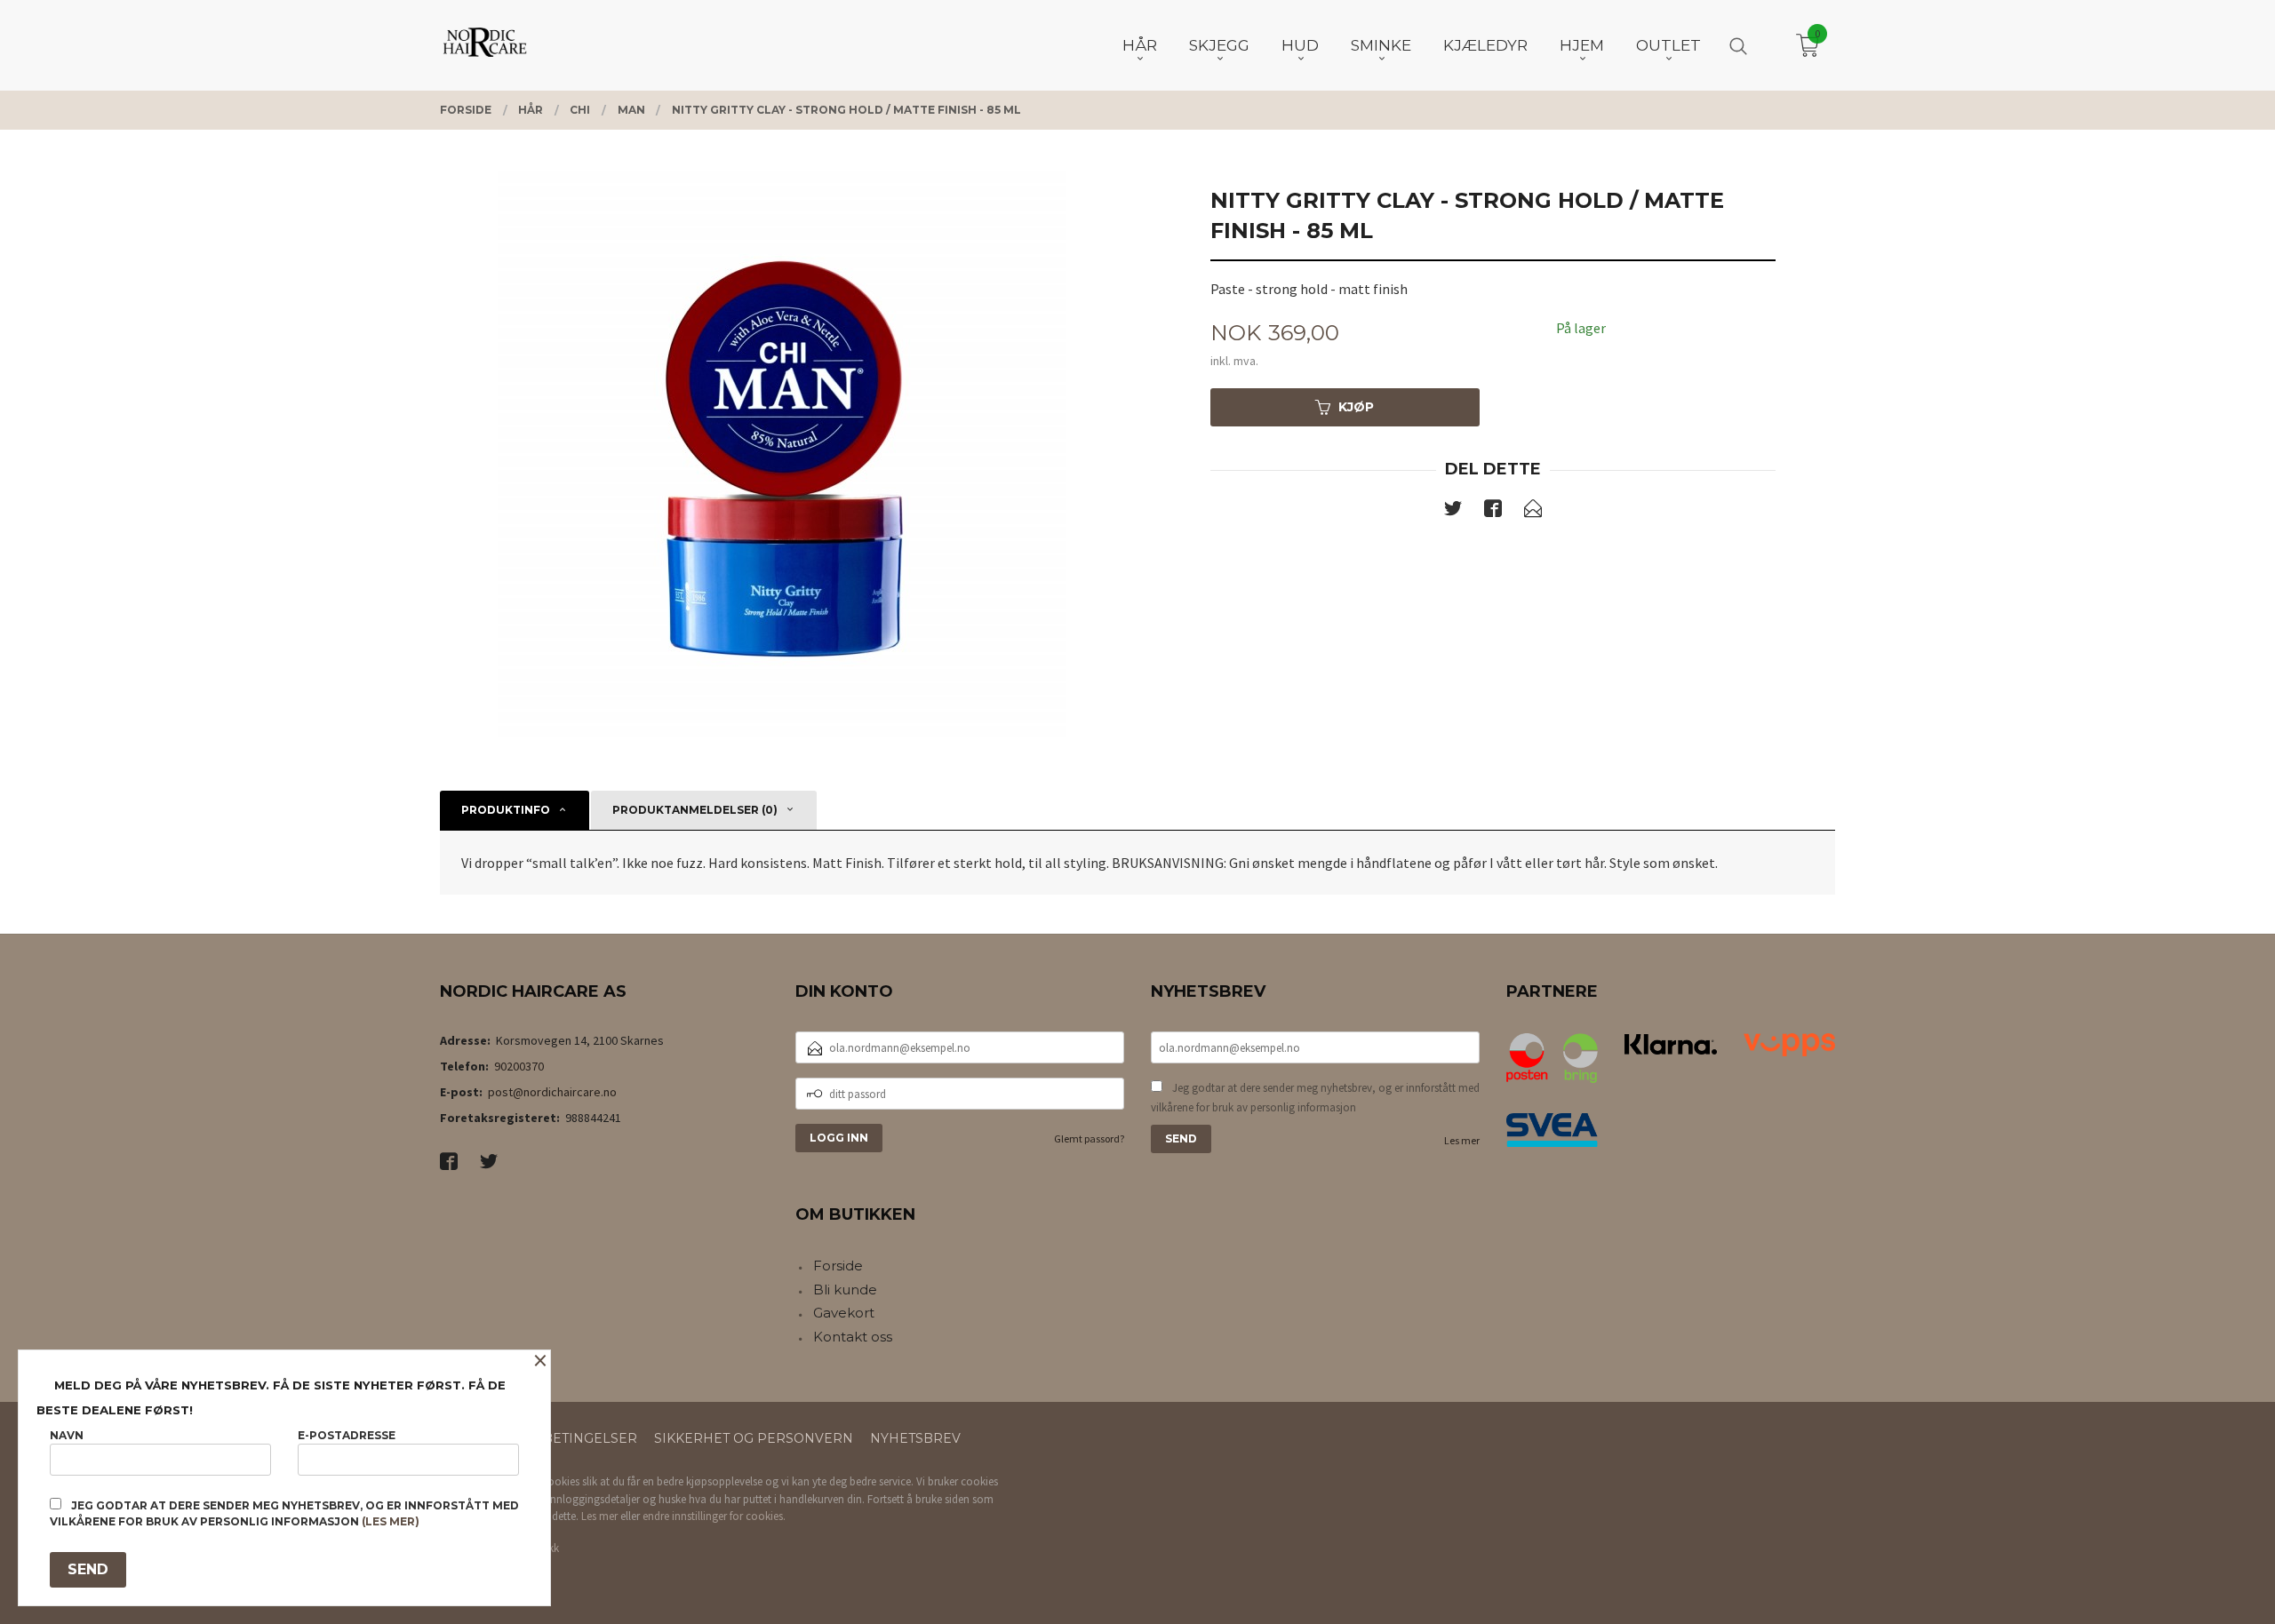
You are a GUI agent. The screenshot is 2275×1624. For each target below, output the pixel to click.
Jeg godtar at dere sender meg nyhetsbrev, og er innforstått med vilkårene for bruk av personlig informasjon (1315, 1098)
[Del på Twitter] (1453, 512)
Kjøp (1356, 407)
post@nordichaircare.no (552, 1092)
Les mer (1462, 1140)
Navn (67, 1435)
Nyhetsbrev (915, 1438)
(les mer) (391, 1521)
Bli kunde (845, 1290)
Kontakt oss (853, 1337)
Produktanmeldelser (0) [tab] (695, 810)
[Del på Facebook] (1493, 512)
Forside (838, 1266)
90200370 (519, 1066)
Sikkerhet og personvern (754, 1438)
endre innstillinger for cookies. (714, 1516)
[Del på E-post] (1533, 512)
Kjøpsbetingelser (568, 1438)
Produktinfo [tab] (506, 810)
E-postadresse (347, 1435)
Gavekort (844, 1313)
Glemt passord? (1089, 1138)
